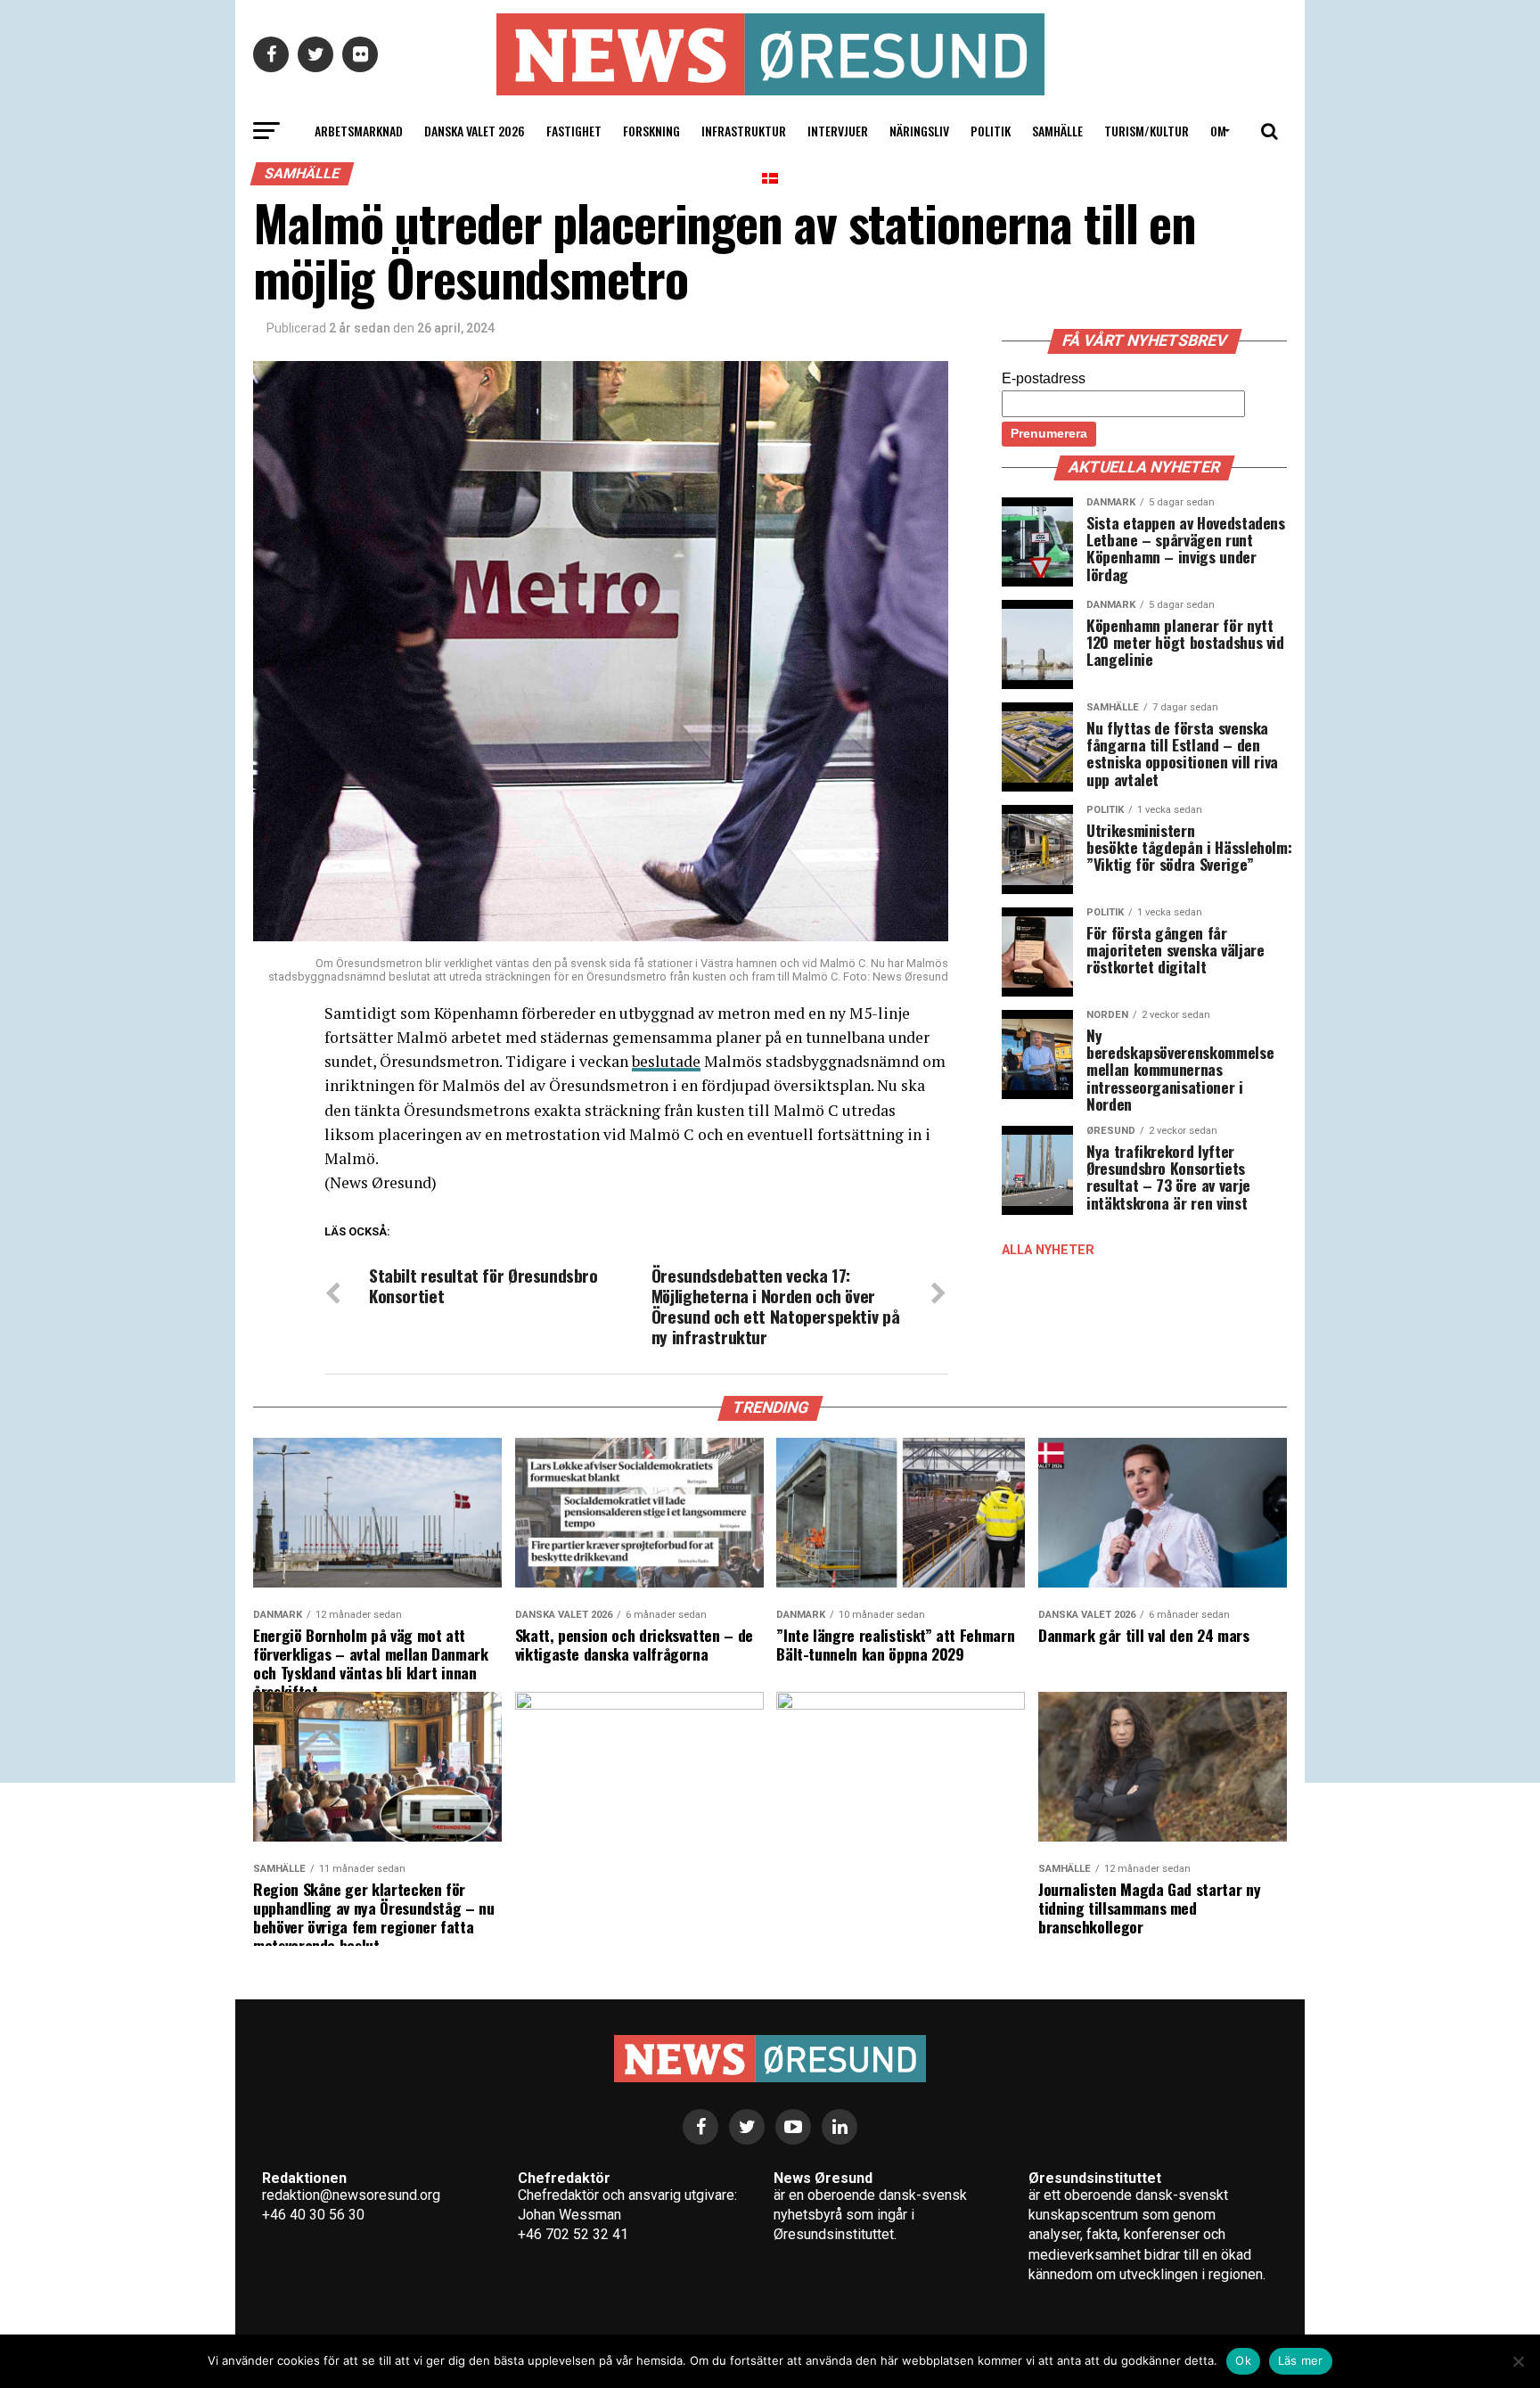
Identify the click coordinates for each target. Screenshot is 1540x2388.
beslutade (666, 1061)
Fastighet (574, 131)
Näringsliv (919, 131)
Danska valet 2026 (475, 131)
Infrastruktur (744, 131)
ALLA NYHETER (1048, 1250)
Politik (991, 131)
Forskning (651, 131)
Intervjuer (838, 131)
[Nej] (1518, 2361)
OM (1218, 131)
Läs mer (1301, 2360)
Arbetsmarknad (359, 131)
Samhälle (1057, 131)
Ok (1243, 2360)
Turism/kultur (1147, 131)
